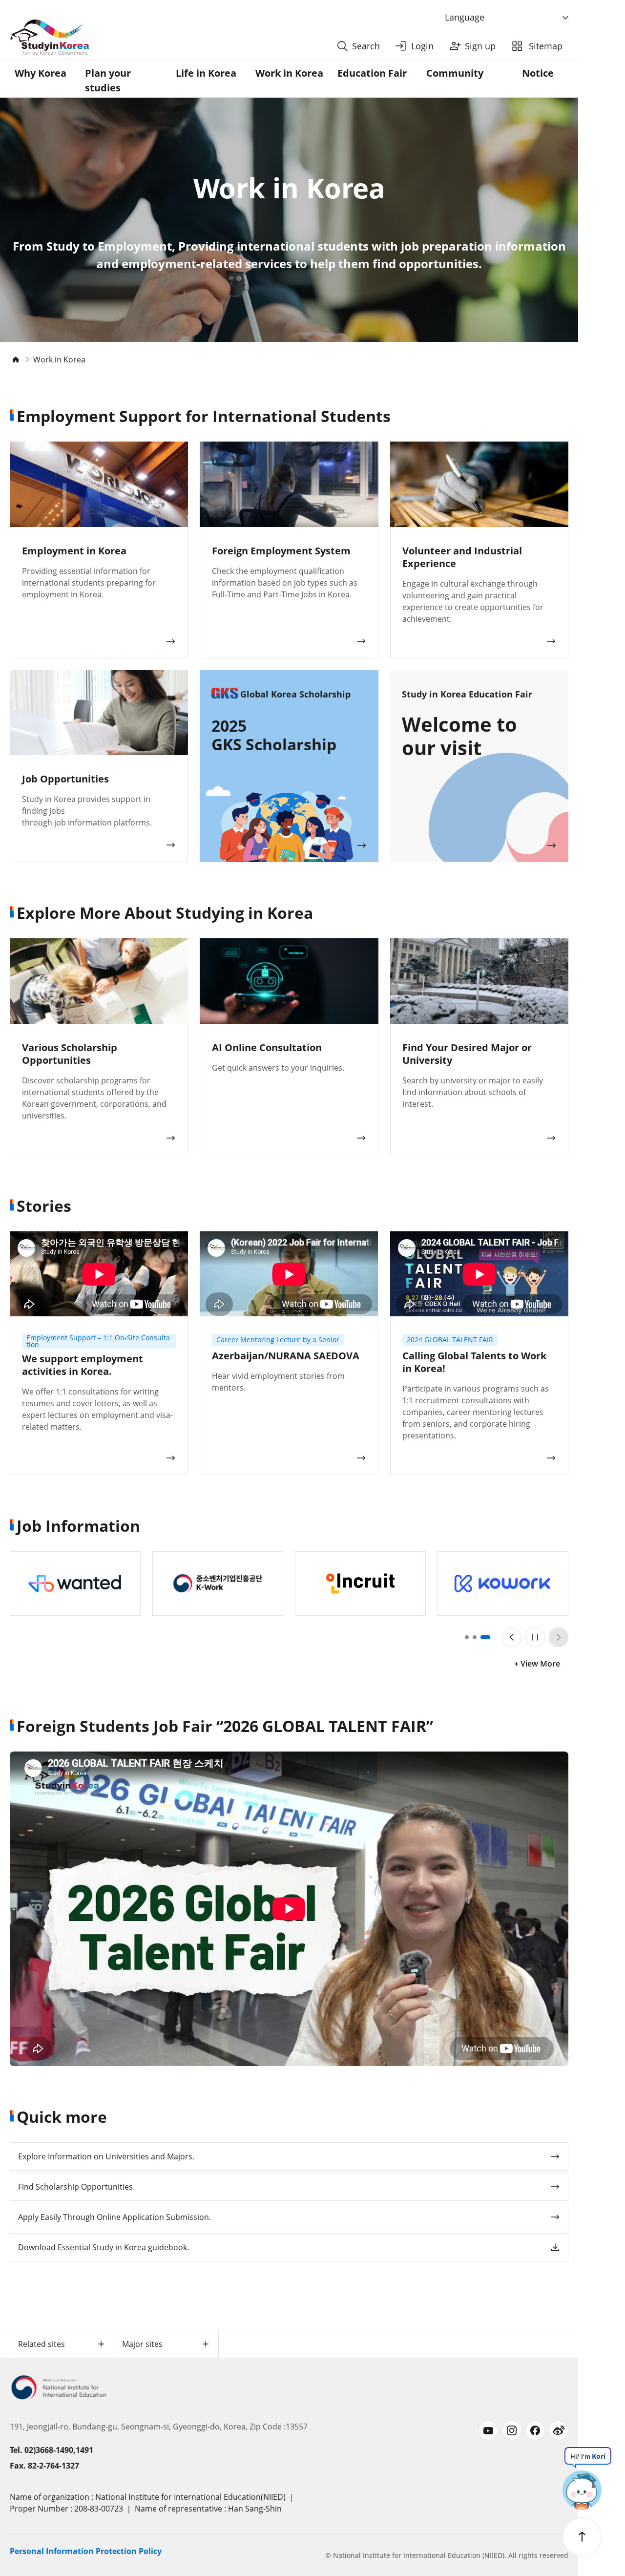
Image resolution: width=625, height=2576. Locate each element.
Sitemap (546, 46)
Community (455, 73)
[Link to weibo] (559, 2430)
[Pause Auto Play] (535, 1637)
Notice (538, 73)
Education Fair (372, 73)
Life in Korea (206, 73)
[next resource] (559, 1637)
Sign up (480, 46)
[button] (470, 1637)
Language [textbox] (465, 17)
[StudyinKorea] (170, 38)
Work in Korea (289, 73)
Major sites (142, 2344)
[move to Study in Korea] (16, 359)
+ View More (537, 1664)
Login (422, 46)
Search (366, 46)
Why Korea (41, 73)
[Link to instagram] (512, 2430)
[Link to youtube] (488, 2430)
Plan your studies (108, 80)
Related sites (42, 2344)
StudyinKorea (49, 38)
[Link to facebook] (535, 2430)
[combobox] (508, 18)
